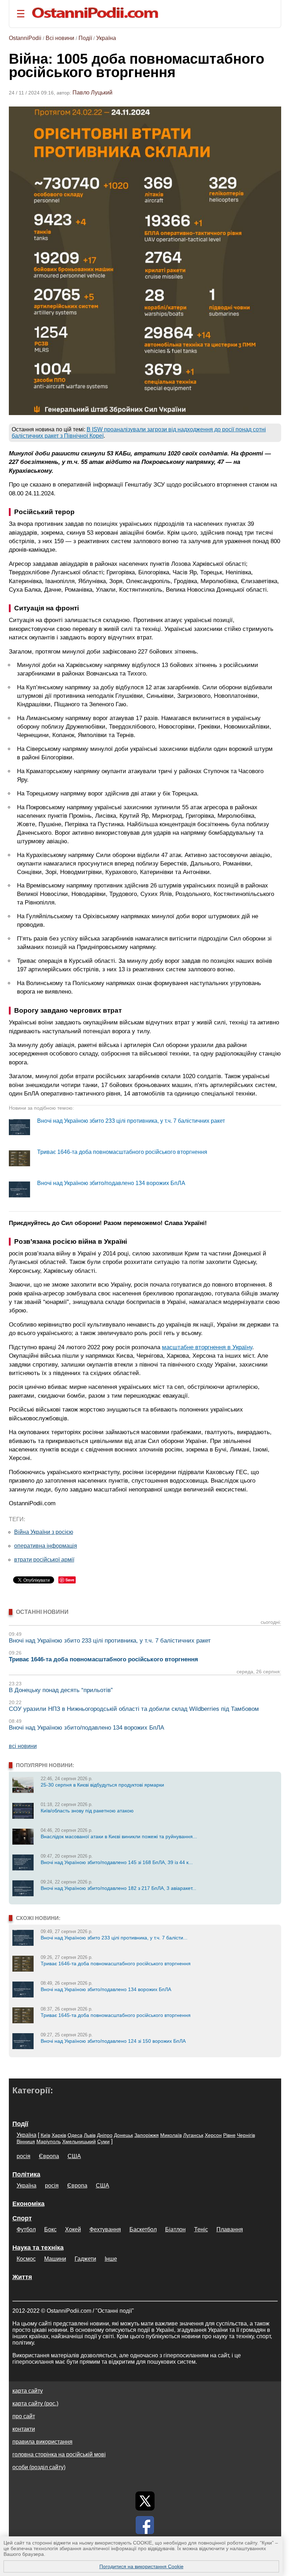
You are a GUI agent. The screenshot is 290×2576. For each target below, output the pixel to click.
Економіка (28, 2204)
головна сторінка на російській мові (59, 2454)
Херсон (213, 2135)
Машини (55, 2259)
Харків (59, 2135)
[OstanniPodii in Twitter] (145, 2501)
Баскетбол (143, 2229)
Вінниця (26, 2141)
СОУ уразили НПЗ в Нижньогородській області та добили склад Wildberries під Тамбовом (134, 1709)
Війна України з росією (44, 1532)
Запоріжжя (147, 2135)
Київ (45, 2135)
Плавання (230, 2229)
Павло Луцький (92, 93)
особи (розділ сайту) (39, 2467)
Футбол (26, 2229)
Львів (90, 2135)
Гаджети (85, 2259)
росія (24, 2156)
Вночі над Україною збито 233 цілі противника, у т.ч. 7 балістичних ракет (131, 1121)
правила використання (42, 2442)
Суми (103, 2141)
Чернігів (246, 2135)
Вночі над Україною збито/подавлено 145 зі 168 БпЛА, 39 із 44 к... (117, 1862)
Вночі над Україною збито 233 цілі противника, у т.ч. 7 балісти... (114, 1938)
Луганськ (193, 2135)
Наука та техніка (38, 2248)
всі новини (23, 1746)
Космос (26, 2259)
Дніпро (105, 2135)
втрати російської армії (44, 1560)
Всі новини (60, 38)
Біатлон (175, 2229)
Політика (26, 2174)
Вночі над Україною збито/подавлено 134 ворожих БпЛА (111, 1183)
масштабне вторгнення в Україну (207, 1347)
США (74, 2156)
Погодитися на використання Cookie (141, 2566)
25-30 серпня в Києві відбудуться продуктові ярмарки (102, 1785)
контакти (24, 2429)
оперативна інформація (46, 1546)
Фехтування (105, 2229)
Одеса (75, 2135)
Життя (22, 2277)
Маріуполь (49, 2141)
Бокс (50, 2229)
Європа (49, 2156)
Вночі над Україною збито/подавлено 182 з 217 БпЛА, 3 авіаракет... (118, 1888)
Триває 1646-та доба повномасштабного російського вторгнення (122, 1152)
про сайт (24, 2416)
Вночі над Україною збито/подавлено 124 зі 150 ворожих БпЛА (113, 2041)
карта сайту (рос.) (35, 2403)
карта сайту (28, 2391)
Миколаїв (171, 2135)
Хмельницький (79, 2141)
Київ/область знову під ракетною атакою (87, 1811)
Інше (111, 2259)
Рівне (229, 2135)
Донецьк (123, 2135)
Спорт (22, 2218)
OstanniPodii (25, 38)
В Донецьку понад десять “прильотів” (61, 1690)
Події (85, 38)
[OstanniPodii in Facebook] (145, 2525)
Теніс (201, 2229)
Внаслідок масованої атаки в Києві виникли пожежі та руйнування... (119, 1836)
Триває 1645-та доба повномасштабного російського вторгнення (116, 2015)
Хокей (73, 2229)
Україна (106, 38)
